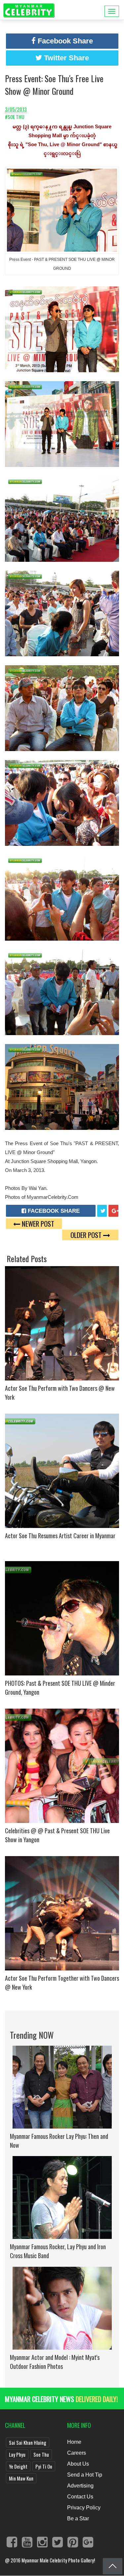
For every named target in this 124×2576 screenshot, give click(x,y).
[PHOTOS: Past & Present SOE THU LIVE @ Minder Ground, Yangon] (62, 1617)
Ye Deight (18, 2466)
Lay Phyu (17, 2454)
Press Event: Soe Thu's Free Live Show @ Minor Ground (54, 85)
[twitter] (102, 1211)
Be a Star (78, 2518)
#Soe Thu (15, 117)
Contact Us (80, 2497)
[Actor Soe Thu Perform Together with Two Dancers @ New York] (62, 1912)
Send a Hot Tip (85, 2475)
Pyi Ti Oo (44, 2466)
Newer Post (37, 1224)
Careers (77, 2453)
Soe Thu (41, 2454)
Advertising (80, 2486)
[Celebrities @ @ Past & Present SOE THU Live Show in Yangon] (62, 1765)
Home (74, 2442)
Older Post (87, 1235)
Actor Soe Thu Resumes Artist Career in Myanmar (60, 1536)
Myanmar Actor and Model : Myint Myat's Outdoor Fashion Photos (55, 2362)
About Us (78, 2464)
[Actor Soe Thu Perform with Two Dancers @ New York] (62, 1322)
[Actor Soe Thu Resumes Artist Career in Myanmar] (62, 1470)
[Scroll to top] (113, 2566)
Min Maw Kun (21, 2478)
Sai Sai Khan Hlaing (28, 2442)
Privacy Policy (84, 2508)
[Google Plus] (113, 1211)
